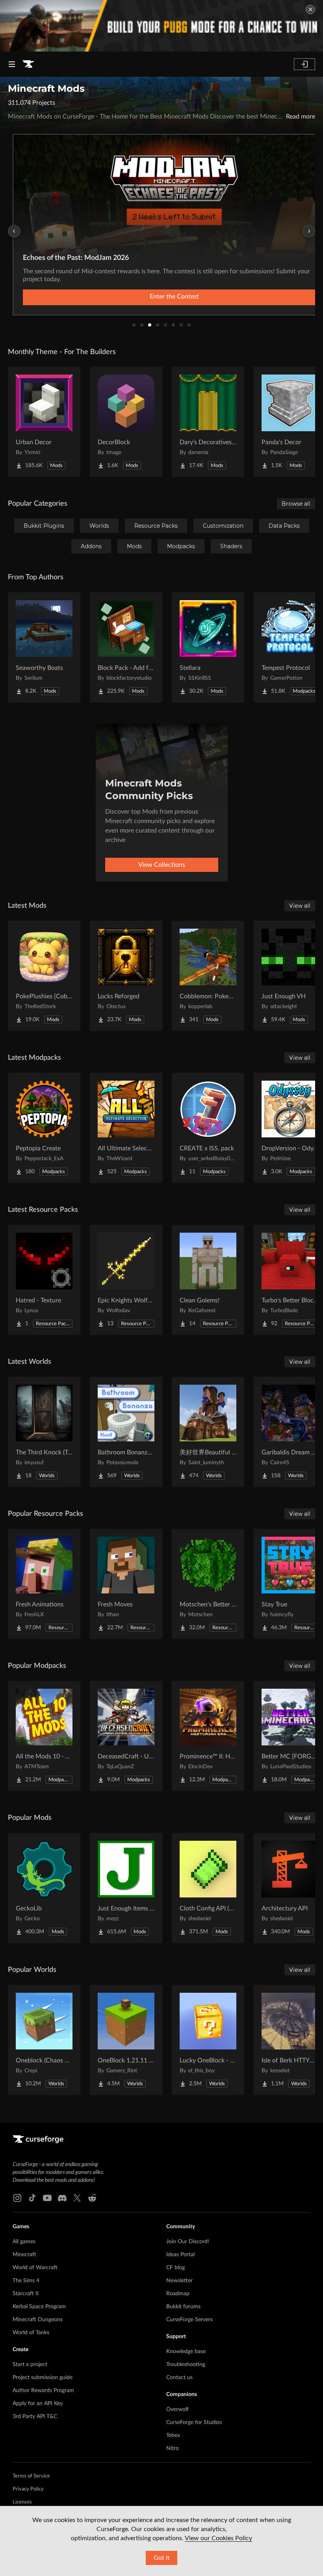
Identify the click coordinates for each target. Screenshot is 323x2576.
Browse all (296, 504)
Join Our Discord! (188, 2242)
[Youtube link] (47, 2198)
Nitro (173, 2448)
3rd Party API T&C (35, 2417)
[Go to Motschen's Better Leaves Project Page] (208, 1584)
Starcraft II (26, 2294)
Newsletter (179, 2281)
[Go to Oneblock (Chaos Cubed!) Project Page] (44, 2040)
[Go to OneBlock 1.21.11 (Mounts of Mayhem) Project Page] (126, 2040)
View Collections (162, 865)
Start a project (30, 2365)
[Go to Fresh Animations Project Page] (44, 1584)
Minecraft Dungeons (38, 2320)
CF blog (175, 2268)
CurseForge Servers (189, 2320)
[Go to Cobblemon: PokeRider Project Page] (208, 976)
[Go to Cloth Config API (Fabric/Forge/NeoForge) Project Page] (208, 1888)
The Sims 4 (26, 2281)
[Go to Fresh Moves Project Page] (126, 1584)
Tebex (173, 2435)
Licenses (22, 2502)
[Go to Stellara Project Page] (208, 647)
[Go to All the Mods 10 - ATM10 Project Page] (44, 1736)
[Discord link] (62, 2198)
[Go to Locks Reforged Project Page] (126, 976)
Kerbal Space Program (39, 2307)
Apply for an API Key (38, 2404)
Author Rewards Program (43, 2391)
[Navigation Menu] (12, 64)
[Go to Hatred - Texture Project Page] (44, 1280)
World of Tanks (31, 2333)
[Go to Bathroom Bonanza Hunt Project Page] (126, 1432)
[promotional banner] (161, 26)
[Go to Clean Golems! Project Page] (208, 1280)
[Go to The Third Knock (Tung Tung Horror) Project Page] (44, 1432)
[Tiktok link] (32, 2198)
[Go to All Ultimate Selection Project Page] (126, 1128)
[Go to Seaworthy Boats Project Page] (44, 647)
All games (24, 2242)
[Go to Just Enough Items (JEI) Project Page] (126, 1888)
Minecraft (24, 2255)
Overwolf (177, 2409)
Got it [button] (162, 2558)
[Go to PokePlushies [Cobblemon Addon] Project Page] (44, 976)
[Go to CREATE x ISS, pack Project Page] (208, 1128)
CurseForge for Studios (194, 2422)
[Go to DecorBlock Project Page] (126, 422)
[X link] (77, 2198)
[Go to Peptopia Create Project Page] (44, 1128)
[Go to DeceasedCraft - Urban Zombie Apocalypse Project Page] (126, 1736)
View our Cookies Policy (218, 2538)
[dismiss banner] (310, 9)
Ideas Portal (180, 2255)
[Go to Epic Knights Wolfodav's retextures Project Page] (126, 1280)
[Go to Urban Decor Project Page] (44, 422)
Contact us (179, 2378)
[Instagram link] (17, 2198)
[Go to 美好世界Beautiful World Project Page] (208, 1432)
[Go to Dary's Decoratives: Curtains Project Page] (208, 422)
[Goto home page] (28, 64)
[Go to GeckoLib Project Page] (44, 1888)
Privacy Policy (28, 2489)
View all (300, 906)
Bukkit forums (183, 2307)
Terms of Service (31, 2476)
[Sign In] (304, 64)
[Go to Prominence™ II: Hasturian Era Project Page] (208, 1736)
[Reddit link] (92, 2198)
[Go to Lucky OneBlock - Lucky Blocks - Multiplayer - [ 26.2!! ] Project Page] (208, 2040)
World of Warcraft (35, 2268)
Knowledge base (186, 2352)
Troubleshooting (186, 2365)
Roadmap (178, 2294)
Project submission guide (43, 2378)
